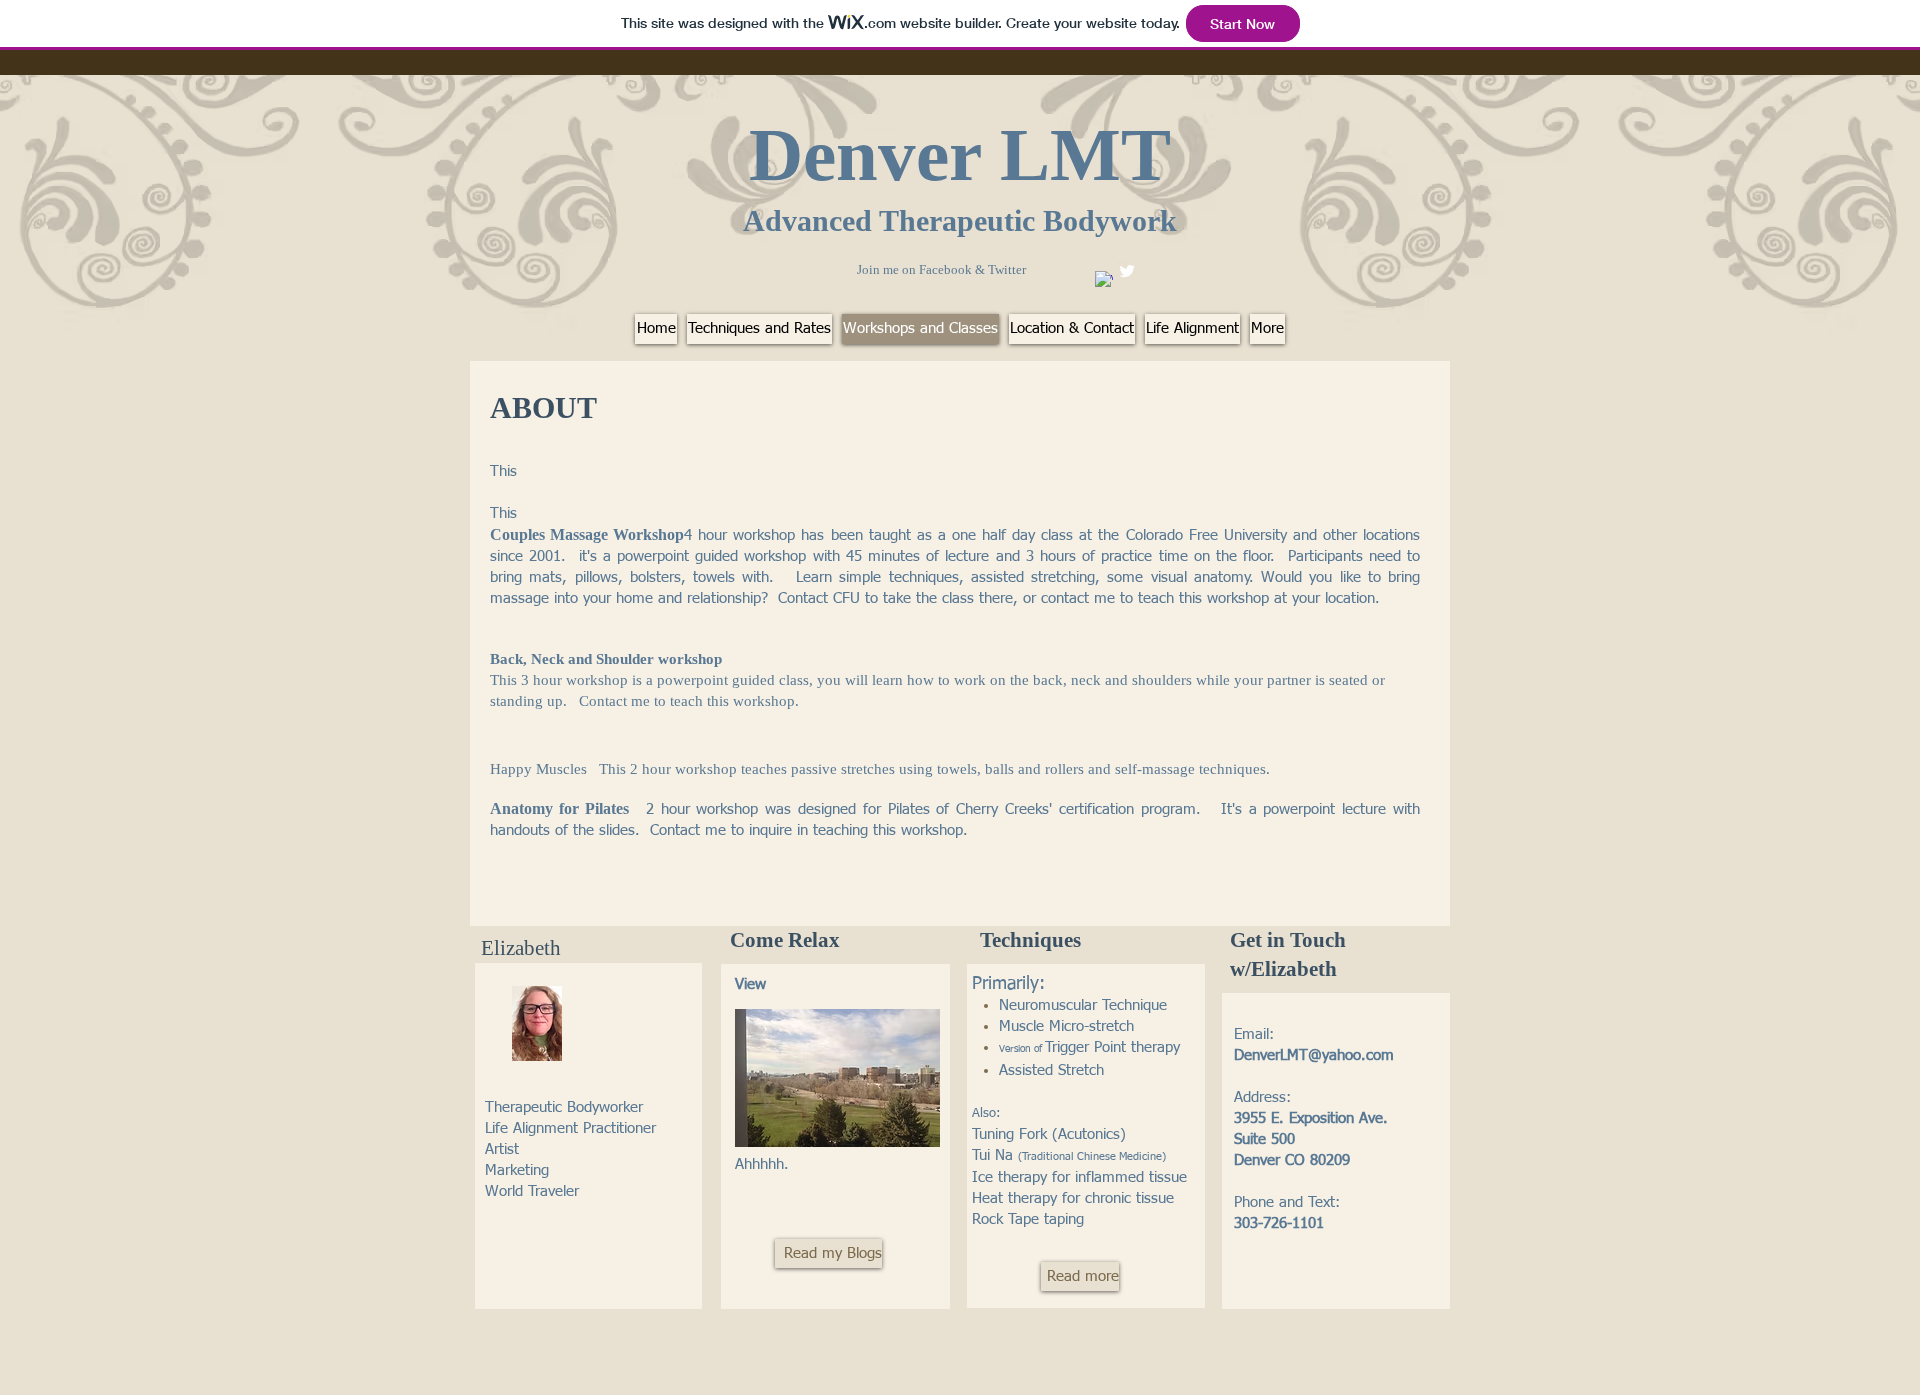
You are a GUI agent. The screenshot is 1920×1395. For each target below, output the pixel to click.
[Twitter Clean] (1127, 271)
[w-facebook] (1104, 280)
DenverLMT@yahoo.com (1314, 1055)
